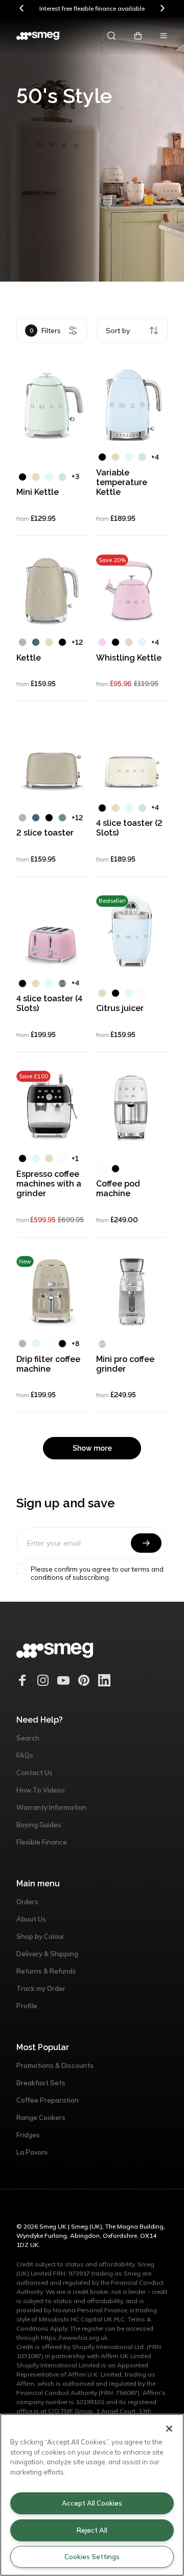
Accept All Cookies (92, 2503)
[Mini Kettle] (52, 405)
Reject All (92, 2530)
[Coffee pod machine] (132, 1106)
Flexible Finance (42, 1842)
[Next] (162, 8)
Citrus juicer (120, 1008)
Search (28, 1738)
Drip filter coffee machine (48, 1364)
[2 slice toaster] (52, 755)
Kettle (29, 658)
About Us (31, 1919)
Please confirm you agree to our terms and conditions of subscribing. (97, 1573)
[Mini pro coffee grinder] (132, 1292)
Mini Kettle (38, 492)
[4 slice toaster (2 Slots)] (132, 755)
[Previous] (22, 8)
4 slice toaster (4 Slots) (49, 1003)
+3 (75, 476)
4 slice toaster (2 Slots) (129, 828)
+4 (155, 457)
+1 (75, 1158)
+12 (77, 642)
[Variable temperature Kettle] (132, 405)
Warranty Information (51, 1807)
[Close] (169, 2429)
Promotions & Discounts (55, 2065)
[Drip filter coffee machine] (52, 1292)
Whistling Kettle (129, 658)
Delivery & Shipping (47, 1954)
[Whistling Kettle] (132, 590)
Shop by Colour (40, 1936)
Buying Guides (39, 1825)
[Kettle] (52, 590)
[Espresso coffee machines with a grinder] (52, 1106)
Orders (27, 1902)
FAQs (25, 1755)
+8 (75, 1344)
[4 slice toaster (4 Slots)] (52, 931)
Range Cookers (41, 2117)
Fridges (28, 2135)
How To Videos (41, 1790)
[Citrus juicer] (132, 931)
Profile (27, 2006)
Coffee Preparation (48, 2100)
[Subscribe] (146, 1543)
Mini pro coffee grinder (125, 1364)
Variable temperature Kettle (122, 482)
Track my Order (41, 1988)
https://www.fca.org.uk (74, 2338)
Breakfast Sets (41, 2083)
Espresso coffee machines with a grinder (49, 1184)
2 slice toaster (45, 833)
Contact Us (34, 1773)
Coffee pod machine (118, 1189)
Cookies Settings (92, 2557)
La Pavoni (32, 2152)
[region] (92, 2495)
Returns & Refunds (46, 1971)
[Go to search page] (111, 36)
